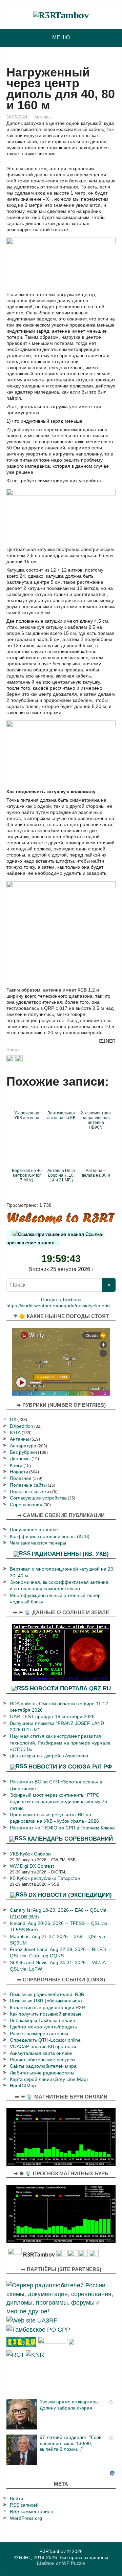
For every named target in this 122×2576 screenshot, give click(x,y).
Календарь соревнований (70, 1839)
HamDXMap (23, 2086)
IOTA (15, 1433)
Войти (16, 2499)
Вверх (13, 1049)
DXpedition (22, 1426)
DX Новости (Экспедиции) (70, 1895)
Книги (16, 1465)
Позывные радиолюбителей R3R (47, 1994)
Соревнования (26, 1505)
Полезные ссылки (29, 1492)
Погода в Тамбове (61, 1300)
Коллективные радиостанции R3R (47, 2008)
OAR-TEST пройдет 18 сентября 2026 (52, 1717)
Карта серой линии (31, 2079)
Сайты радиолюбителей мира (43, 2066)
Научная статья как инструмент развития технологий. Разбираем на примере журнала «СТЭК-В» (60, 1743)
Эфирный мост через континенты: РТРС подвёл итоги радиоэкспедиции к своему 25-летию (59, 1802)
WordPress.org (26, 2518)
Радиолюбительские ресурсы (43, 2060)
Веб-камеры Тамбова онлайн (43, 2020)
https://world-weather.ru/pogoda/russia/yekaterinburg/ (64, 1306)
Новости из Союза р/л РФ (70, 1767)
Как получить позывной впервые (46, 2014)
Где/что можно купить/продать (43, 2027)
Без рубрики (23, 1452)
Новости (19, 1472)
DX (13, 1419)
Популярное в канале (34, 1530)
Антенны (43, 117)
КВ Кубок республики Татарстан (45, 1878)
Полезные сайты (28, 1485)
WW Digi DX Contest (32, 1866)
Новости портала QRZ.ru (70, 1688)
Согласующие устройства (38, 1498)
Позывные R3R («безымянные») (46, 2001)
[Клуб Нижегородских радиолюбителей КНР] (35, 2354)
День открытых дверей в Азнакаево (49, 1756)
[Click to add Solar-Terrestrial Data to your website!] (61, 1652)
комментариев (31, 2512)
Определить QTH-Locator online (45, 2040)
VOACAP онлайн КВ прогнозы (43, 2047)
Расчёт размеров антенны (39, 2034)
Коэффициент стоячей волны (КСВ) (50, 1537)
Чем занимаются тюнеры (38, 1543)
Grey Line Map (70, 2079)
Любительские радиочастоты (42, 2073)
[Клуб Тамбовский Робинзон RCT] (15, 2354)
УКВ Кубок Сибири (30, 1854)
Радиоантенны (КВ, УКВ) (70, 1554)
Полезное (21, 1478)
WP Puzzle (74, 2563)
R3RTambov (53, 2551)
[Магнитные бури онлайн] (61, 2137)
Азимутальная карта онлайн (41, 2053)
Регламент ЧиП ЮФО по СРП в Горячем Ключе (62, 1828)
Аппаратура (23, 1446)
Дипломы (20, 1459)
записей (24, 2505)
